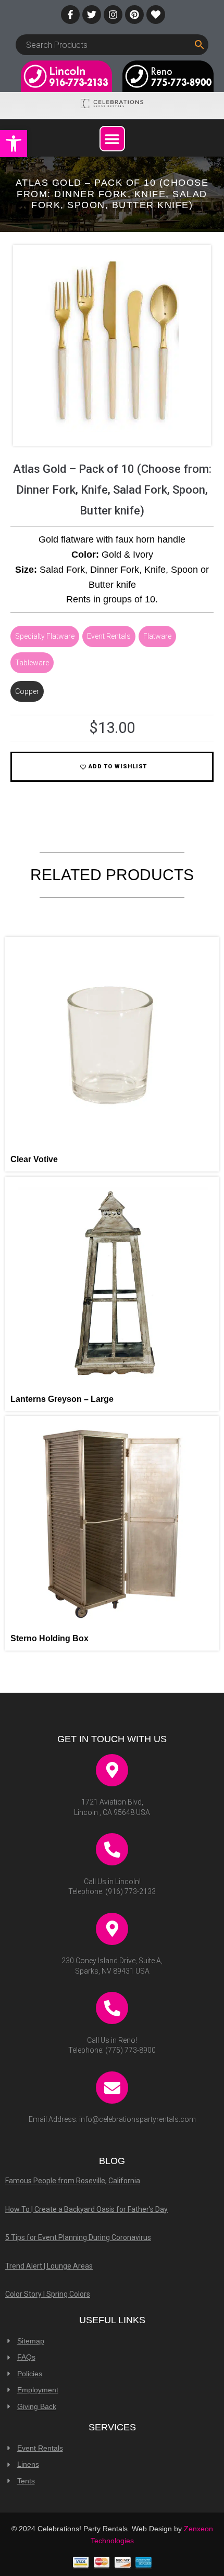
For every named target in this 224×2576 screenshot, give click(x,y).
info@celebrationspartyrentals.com (138, 2119)
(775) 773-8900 (130, 2050)
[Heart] (156, 15)
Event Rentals (109, 636)
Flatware (157, 636)
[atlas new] (112, 430)
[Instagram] (113, 15)
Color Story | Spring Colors (48, 2294)
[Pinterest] (134, 15)
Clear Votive (34, 1159)
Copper (27, 691)
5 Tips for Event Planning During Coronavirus (78, 2237)
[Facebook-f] (70, 15)
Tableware (32, 663)
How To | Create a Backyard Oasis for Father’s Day (86, 2209)
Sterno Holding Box (49, 1638)
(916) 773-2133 (130, 1891)
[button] (14, 144)
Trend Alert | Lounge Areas (49, 2266)
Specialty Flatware (45, 636)
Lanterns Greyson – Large (62, 1399)
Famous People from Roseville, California (73, 2181)
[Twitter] (92, 15)
